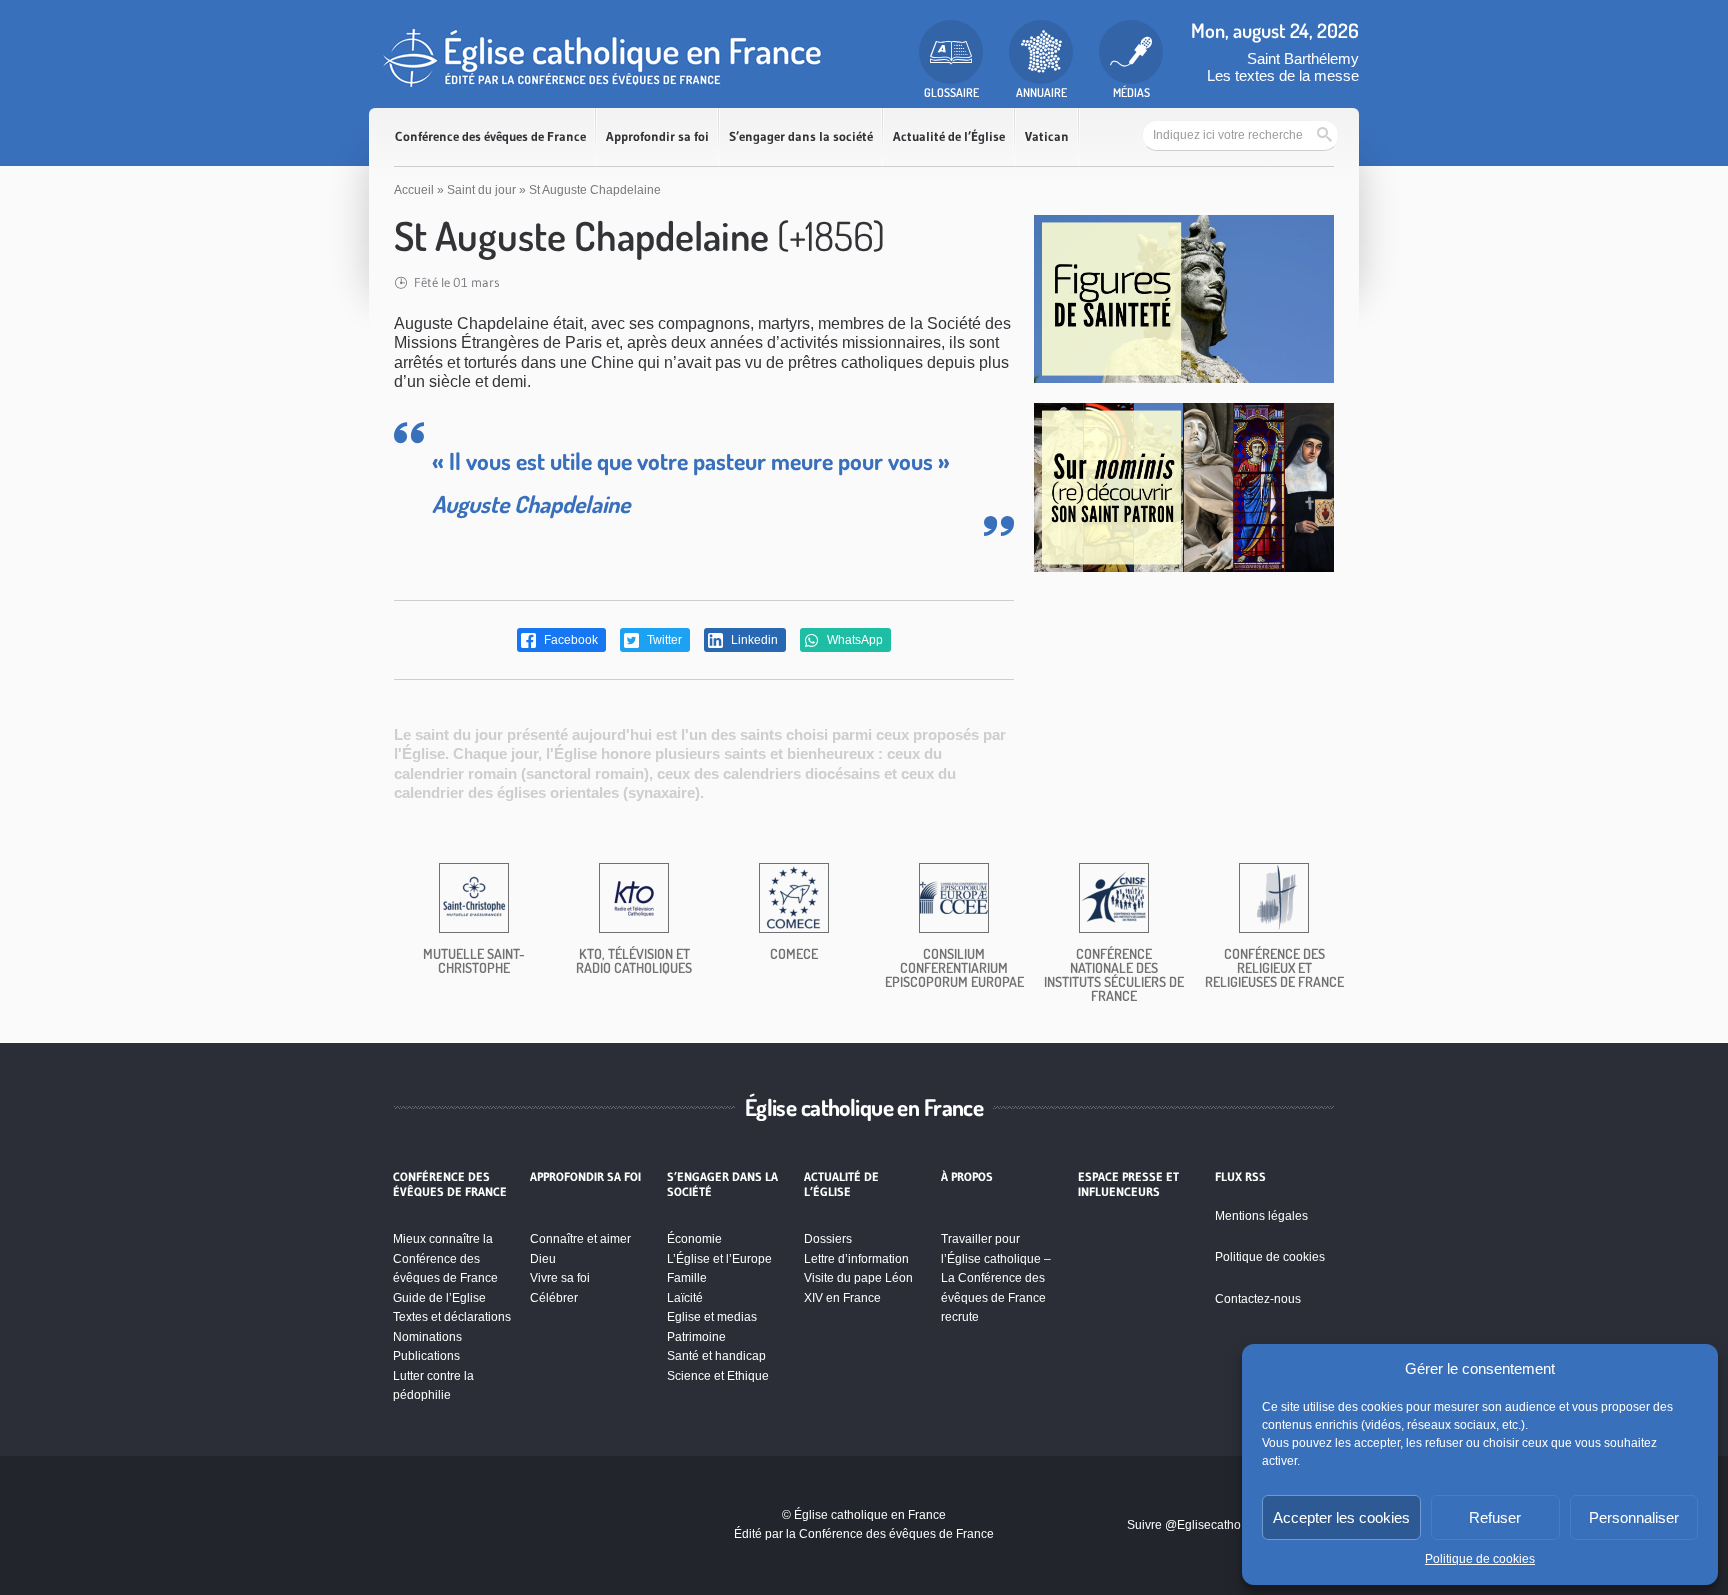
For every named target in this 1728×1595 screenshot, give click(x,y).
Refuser (1495, 1517)
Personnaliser (1634, 1517)
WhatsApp (853, 640)
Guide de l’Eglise (439, 1298)
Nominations (427, 1337)
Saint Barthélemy (1303, 58)
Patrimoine (696, 1337)
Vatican (1047, 136)
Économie (694, 1239)
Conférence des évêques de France (490, 136)
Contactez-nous (1258, 1299)
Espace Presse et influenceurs (1128, 1184)
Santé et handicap (716, 1356)
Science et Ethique (718, 1376)
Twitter (663, 640)
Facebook (569, 640)
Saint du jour (481, 190)
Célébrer (554, 1298)
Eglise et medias (712, 1317)
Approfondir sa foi (657, 136)
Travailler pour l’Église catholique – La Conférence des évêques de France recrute (996, 1278)
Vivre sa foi (560, 1278)
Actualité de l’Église (949, 136)
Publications (426, 1356)
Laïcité (685, 1298)
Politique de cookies (1480, 1559)
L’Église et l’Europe (719, 1259)
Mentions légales (1261, 1216)
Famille (687, 1278)
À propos (967, 1177)
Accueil (414, 190)
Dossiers (828, 1239)
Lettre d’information (856, 1259)
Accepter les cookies (1341, 1517)
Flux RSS (1240, 1177)
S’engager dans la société (801, 136)
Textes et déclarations (452, 1317)
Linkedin (753, 640)
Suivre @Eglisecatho (1184, 1525)
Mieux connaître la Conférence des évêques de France (445, 1258)
